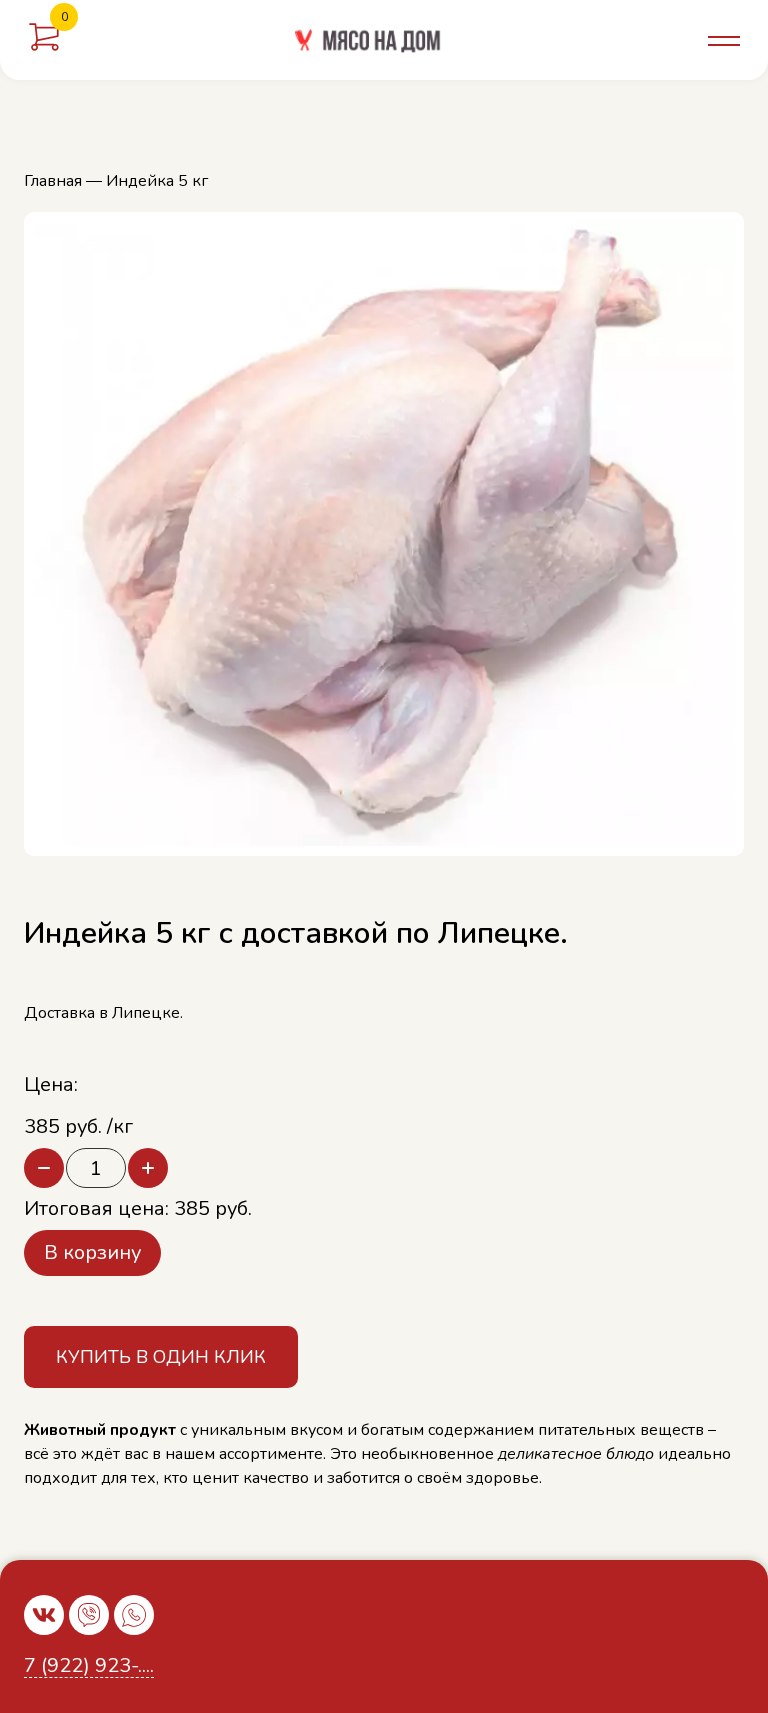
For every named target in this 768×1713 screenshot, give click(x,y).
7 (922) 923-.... (89, 1666)
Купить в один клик (161, 1357)
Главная (53, 181)
